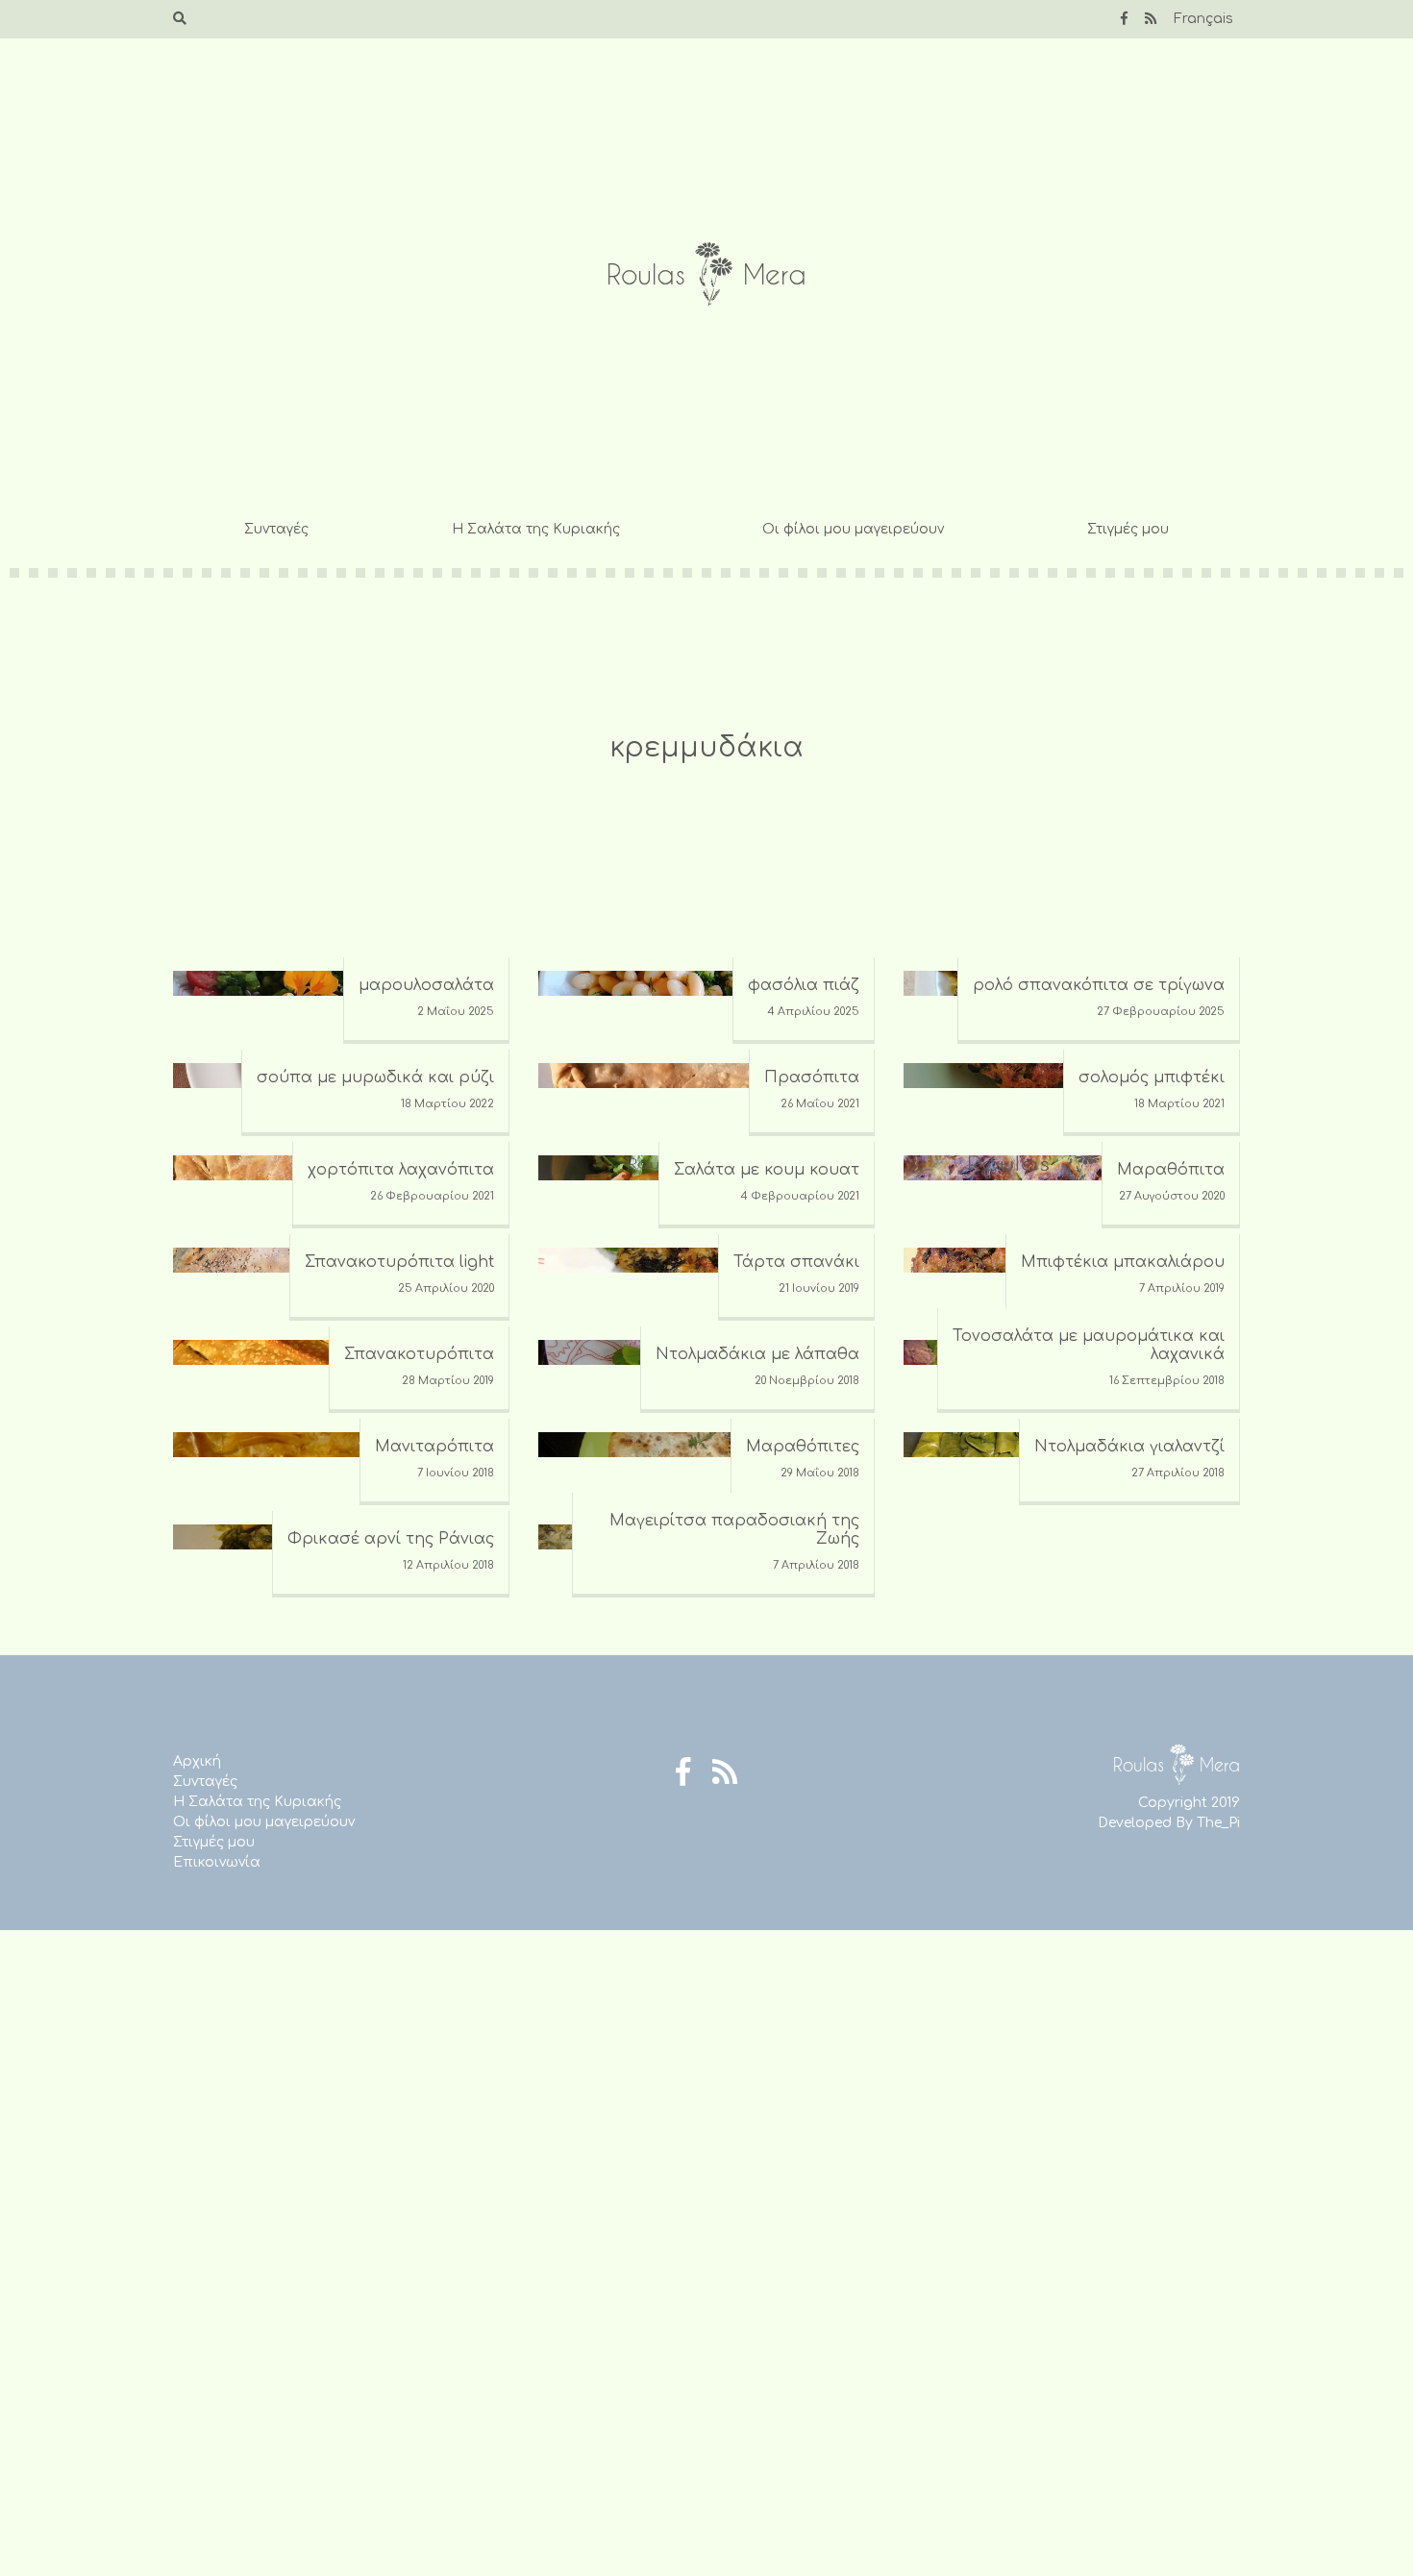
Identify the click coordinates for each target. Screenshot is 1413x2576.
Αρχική (197, 1761)
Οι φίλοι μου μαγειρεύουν (853, 529)
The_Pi (1218, 1823)
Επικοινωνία (217, 1862)
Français (1203, 19)
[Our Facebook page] (1124, 19)
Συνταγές (276, 529)
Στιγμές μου (1128, 529)
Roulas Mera (706, 274)
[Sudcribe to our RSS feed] (1151, 19)
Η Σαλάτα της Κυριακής (536, 529)
